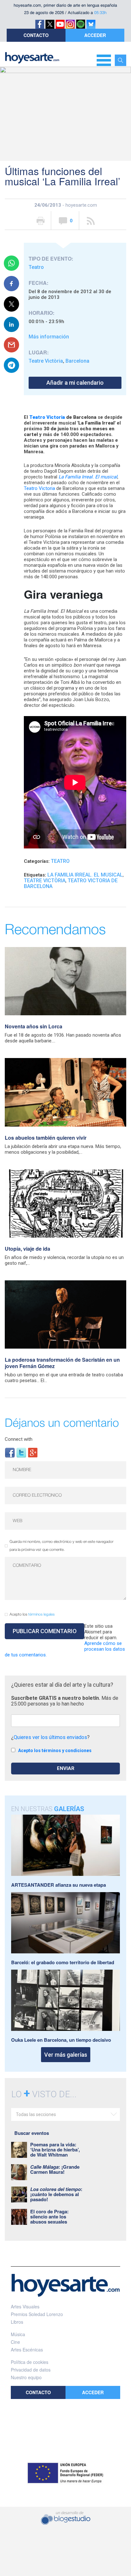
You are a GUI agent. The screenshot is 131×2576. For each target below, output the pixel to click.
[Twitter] (21, 1452)
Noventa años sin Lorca (34, 1026)
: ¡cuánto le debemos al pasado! (56, 2194)
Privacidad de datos (31, 2370)
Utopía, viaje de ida (28, 1249)
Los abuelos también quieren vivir (46, 1138)
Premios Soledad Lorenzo (37, 2314)
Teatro (36, 267)
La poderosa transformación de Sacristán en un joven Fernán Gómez (62, 1363)
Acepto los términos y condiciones (55, 1751)
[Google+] (33, 1452)
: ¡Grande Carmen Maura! (55, 2169)
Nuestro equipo (26, 2377)
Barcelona (77, 361)
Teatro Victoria (39, 488)
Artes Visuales (25, 2306)
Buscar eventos (32, 2133)
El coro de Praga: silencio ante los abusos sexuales (49, 2217)
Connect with (19, 1439)
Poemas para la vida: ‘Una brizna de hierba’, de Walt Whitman (55, 2150)
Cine (15, 2342)
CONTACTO (36, 35)
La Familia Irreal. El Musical (85, 875)
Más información (49, 337)
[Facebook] (10, 1452)
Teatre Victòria (46, 361)
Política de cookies (30, 2362)
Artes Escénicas (27, 2350)
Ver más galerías (66, 2055)
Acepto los (32, 1614)
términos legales (41, 1614)
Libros (17, 2322)
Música (18, 2334)
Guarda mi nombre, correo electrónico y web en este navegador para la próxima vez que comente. (62, 1546)
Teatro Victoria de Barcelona (71, 883)
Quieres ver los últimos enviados (50, 1737)
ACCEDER (95, 35)
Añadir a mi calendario (75, 383)
